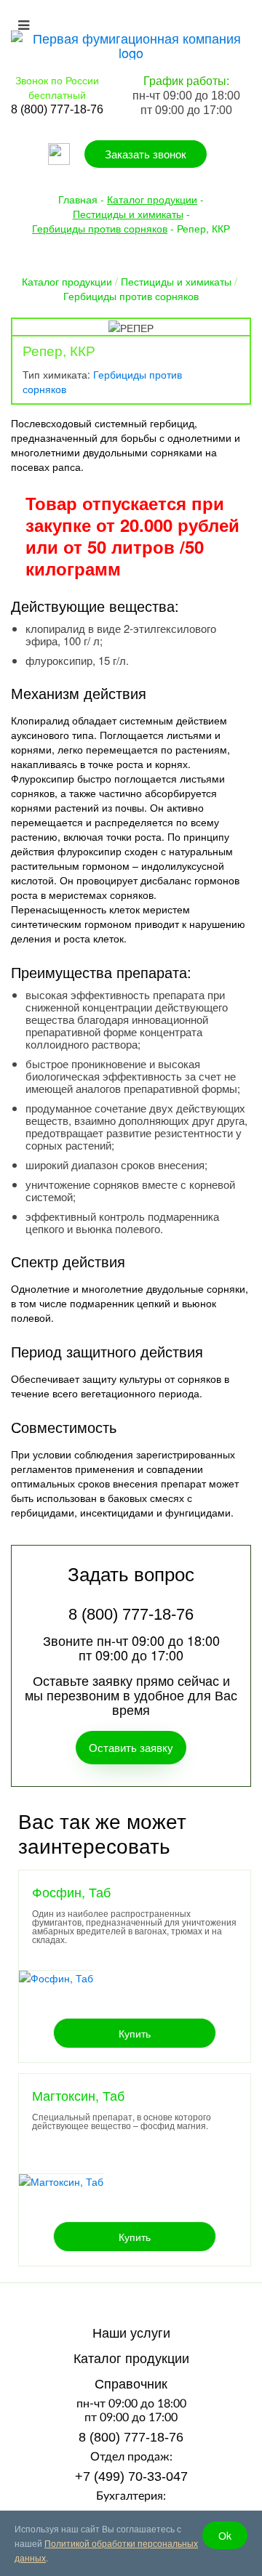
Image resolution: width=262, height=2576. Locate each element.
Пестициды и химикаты (176, 281)
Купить (135, 2033)
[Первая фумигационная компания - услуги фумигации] (131, 43)
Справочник (131, 2384)
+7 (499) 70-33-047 (131, 2476)
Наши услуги (131, 2333)
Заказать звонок (146, 154)
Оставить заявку (131, 1747)
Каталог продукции (67, 281)
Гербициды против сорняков (131, 296)
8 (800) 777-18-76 (131, 2437)
